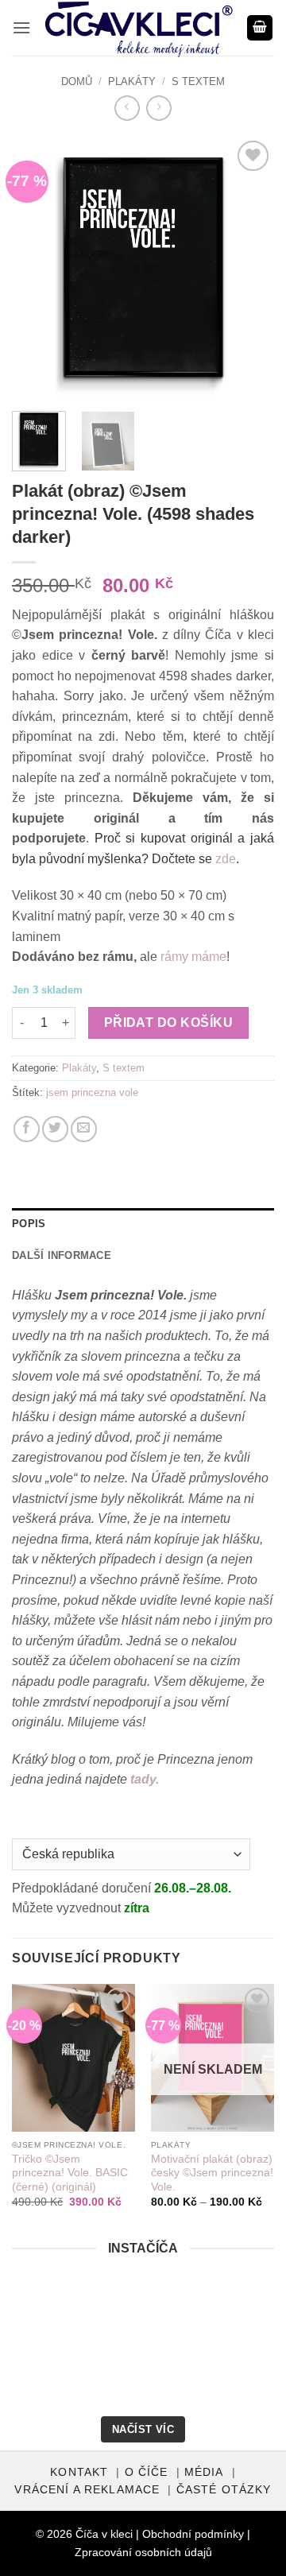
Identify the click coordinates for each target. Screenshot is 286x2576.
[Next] (249, 268)
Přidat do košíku (168, 1023)
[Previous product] (158, 108)
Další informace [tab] (62, 1255)
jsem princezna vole (92, 1092)
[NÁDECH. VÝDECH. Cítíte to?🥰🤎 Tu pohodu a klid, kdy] (45, 2319)
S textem (198, 81)
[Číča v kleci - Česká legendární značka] (139, 29)
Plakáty (132, 81)
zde (226, 859)
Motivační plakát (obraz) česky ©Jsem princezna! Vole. (212, 2173)
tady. (145, 1779)
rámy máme (193, 957)
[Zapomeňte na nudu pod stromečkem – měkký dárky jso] (241, 2378)
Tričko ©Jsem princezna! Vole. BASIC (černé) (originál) (70, 2173)
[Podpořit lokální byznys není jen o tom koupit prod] (143, 2319)
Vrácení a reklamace (87, 2490)
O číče (147, 2472)
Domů (77, 81)
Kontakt (79, 2472)
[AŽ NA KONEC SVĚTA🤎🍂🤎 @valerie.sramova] (45, 2378)
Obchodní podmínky (193, 2534)
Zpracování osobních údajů (143, 2552)
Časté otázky (224, 2490)
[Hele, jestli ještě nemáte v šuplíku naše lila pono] (143, 2378)
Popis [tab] (29, 1224)
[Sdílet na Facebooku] (27, 1129)
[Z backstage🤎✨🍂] (241, 2319)
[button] (21, 27)
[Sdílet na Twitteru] (55, 1129)
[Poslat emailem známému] (84, 1129)
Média (204, 2472)
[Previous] (37, 268)
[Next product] (127, 108)
